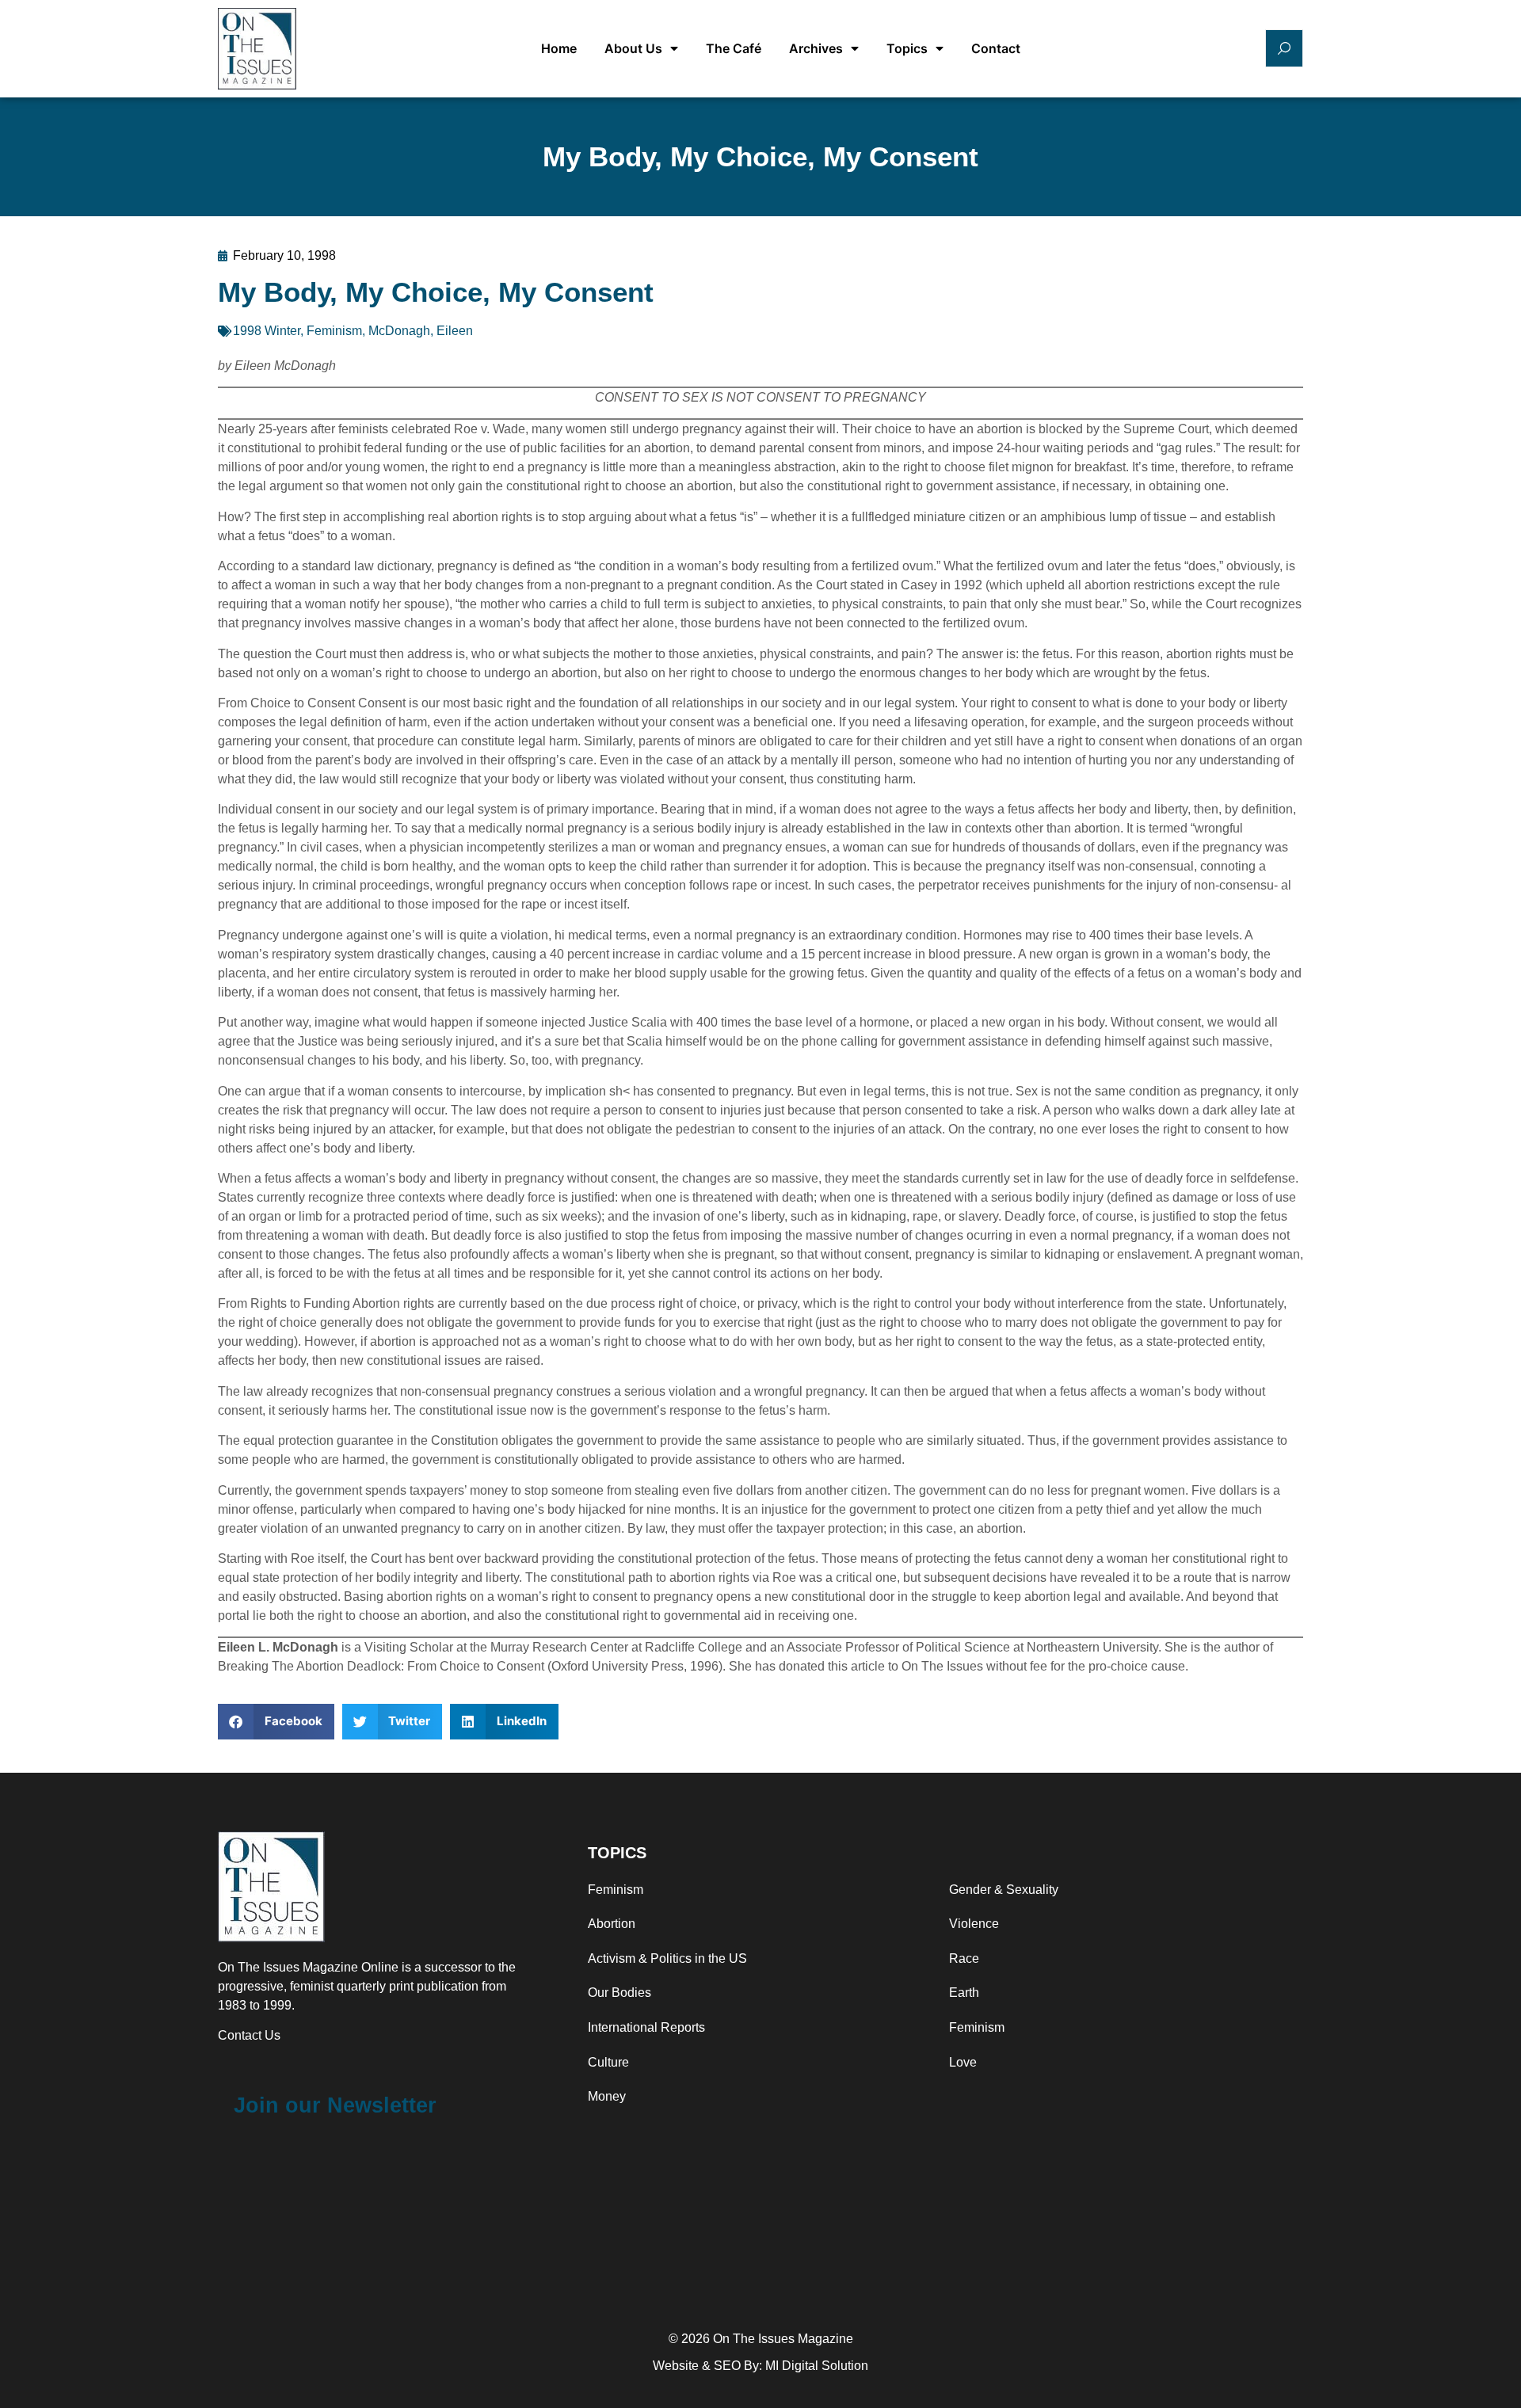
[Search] (1284, 48)
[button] (276, 1722)
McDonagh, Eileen (421, 331)
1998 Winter (267, 331)
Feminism (334, 331)
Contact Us (249, 2035)
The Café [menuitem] (734, 48)
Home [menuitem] (559, 48)
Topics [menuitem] (907, 48)
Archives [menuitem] (816, 48)
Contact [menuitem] (996, 48)
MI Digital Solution (817, 2366)
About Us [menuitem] (633, 48)
